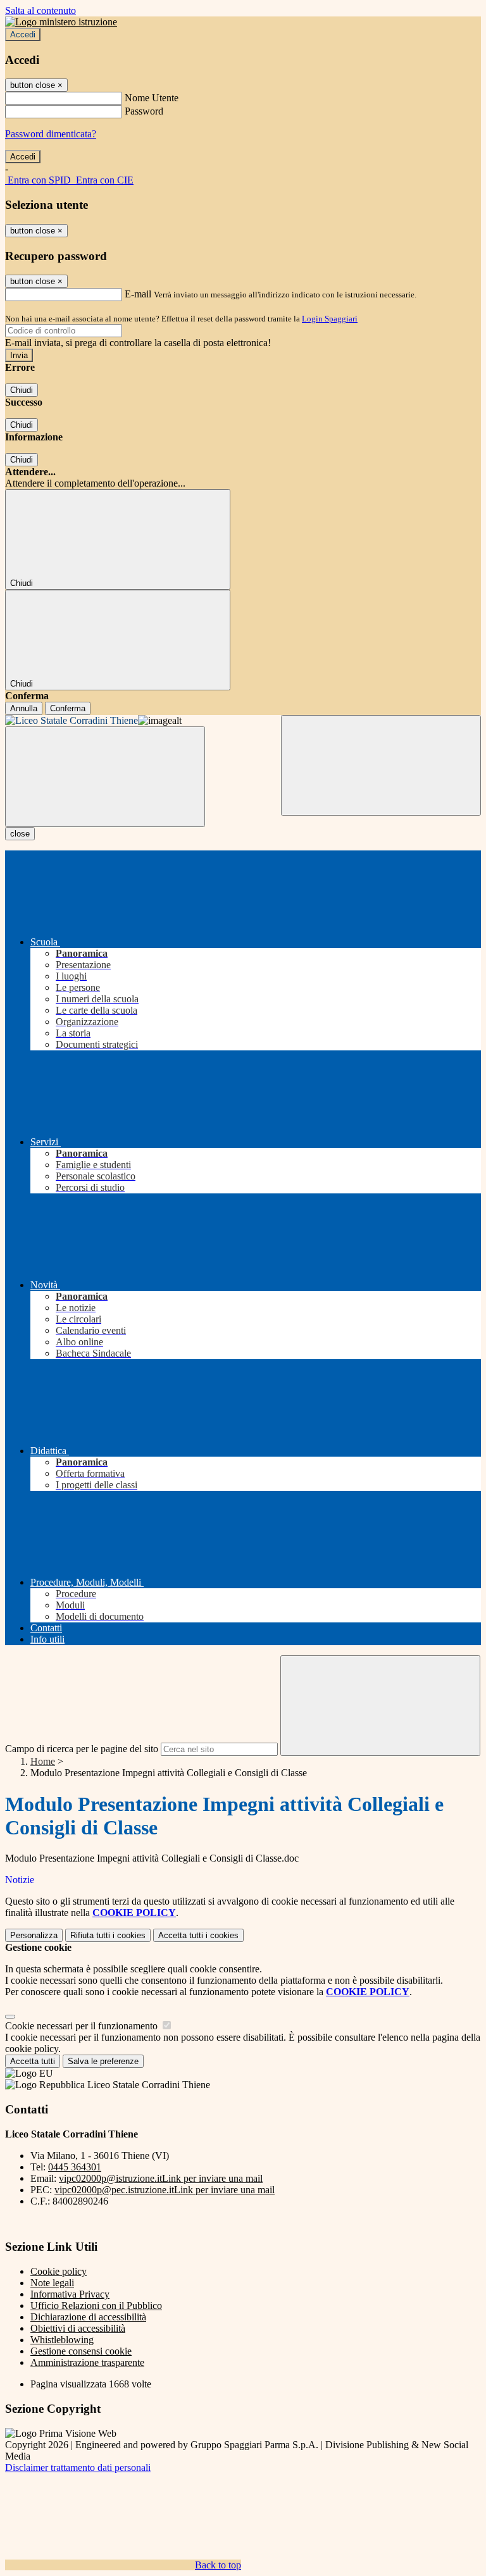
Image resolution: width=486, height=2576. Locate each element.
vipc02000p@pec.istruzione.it (165, 2190)
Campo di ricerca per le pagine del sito (82, 1749)
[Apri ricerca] (381, 765)
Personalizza (34, 1935)
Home (43, 1761)
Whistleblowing (62, 2340)
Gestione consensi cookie (81, 2351)
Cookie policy (59, 2271)
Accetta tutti (198, 1935)
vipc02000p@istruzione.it (161, 2178)
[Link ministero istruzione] (61, 22)
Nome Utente (152, 98)
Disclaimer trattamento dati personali (78, 2467)
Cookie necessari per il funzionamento (83, 2026)
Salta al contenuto (40, 10)
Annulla (24, 708)
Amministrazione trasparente (87, 2362)
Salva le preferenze (103, 2061)
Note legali (52, 2283)
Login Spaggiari (330, 319)
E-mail (138, 294)
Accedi (23, 34)
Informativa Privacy (70, 2294)
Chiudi (22, 390)
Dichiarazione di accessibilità (88, 2317)
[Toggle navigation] (105, 777)
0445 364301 (75, 2167)
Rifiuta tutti (108, 1935)
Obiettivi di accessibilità (78, 2328)
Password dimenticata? (51, 134)
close (20, 834)
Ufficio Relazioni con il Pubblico (96, 2305)
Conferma (68, 708)
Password (144, 111)
